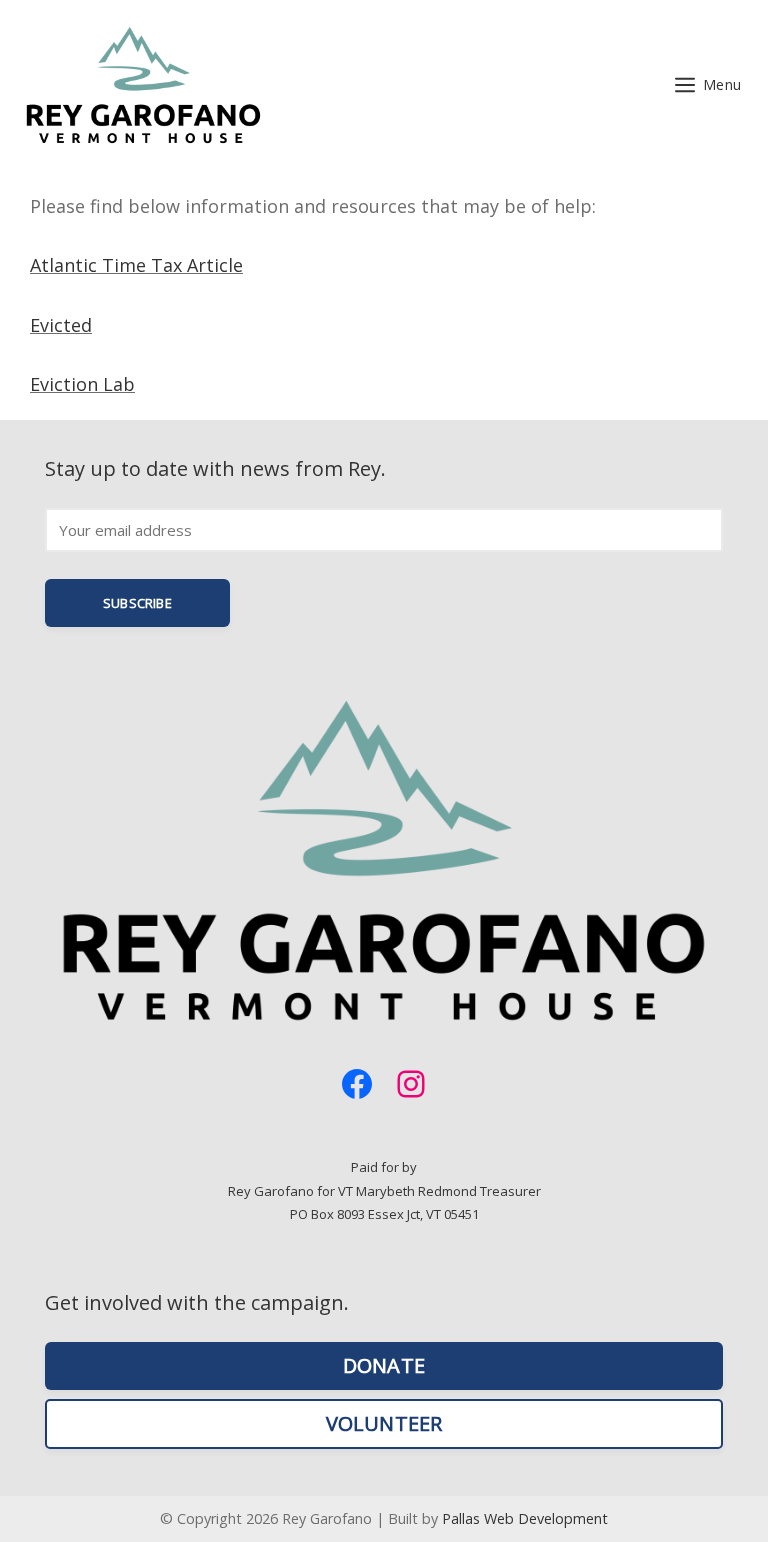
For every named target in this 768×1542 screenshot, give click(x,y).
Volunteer (384, 1423)
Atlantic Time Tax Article (136, 265)
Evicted (61, 325)
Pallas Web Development (525, 1518)
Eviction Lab (82, 384)
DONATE (384, 1365)
